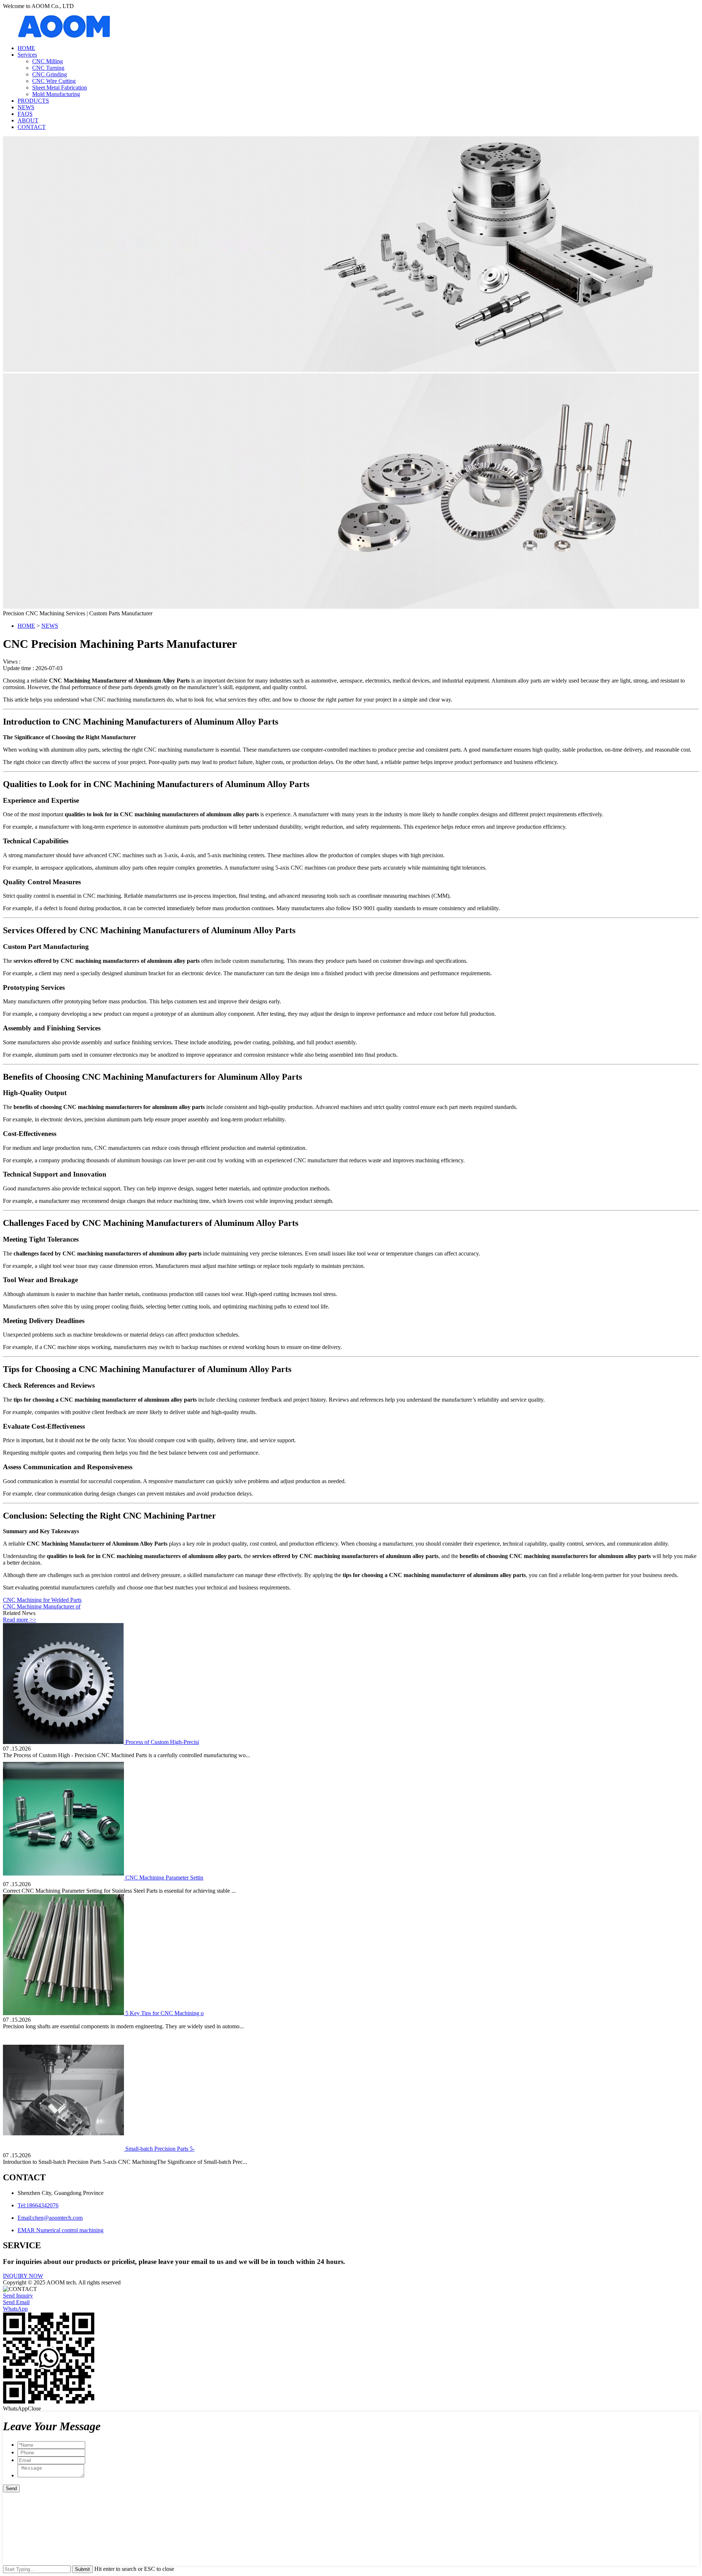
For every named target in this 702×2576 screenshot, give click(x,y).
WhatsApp (15, 2309)
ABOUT (28, 120)
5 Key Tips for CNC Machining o (165, 2013)
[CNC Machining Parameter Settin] (64, 1878)
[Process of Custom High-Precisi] (64, 1742)
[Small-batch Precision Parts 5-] (64, 2149)
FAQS (25, 114)
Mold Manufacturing (56, 94)
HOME (26, 48)
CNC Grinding (50, 74)
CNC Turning (48, 68)
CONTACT (32, 127)
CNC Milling (48, 61)
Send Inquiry (18, 2296)
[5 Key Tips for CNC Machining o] (64, 2013)
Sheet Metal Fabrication (60, 88)
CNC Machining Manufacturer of (42, 1606)
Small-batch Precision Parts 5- (160, 2149)
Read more (20, 1620)
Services (27, 55)
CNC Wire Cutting (54, 81)
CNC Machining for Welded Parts (42, 1600)
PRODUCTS (33, 101)
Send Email (16, 2302)
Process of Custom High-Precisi (162, 1742)
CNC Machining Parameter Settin (164, 1878)
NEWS (26, 107)
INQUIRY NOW (23, 2276)
